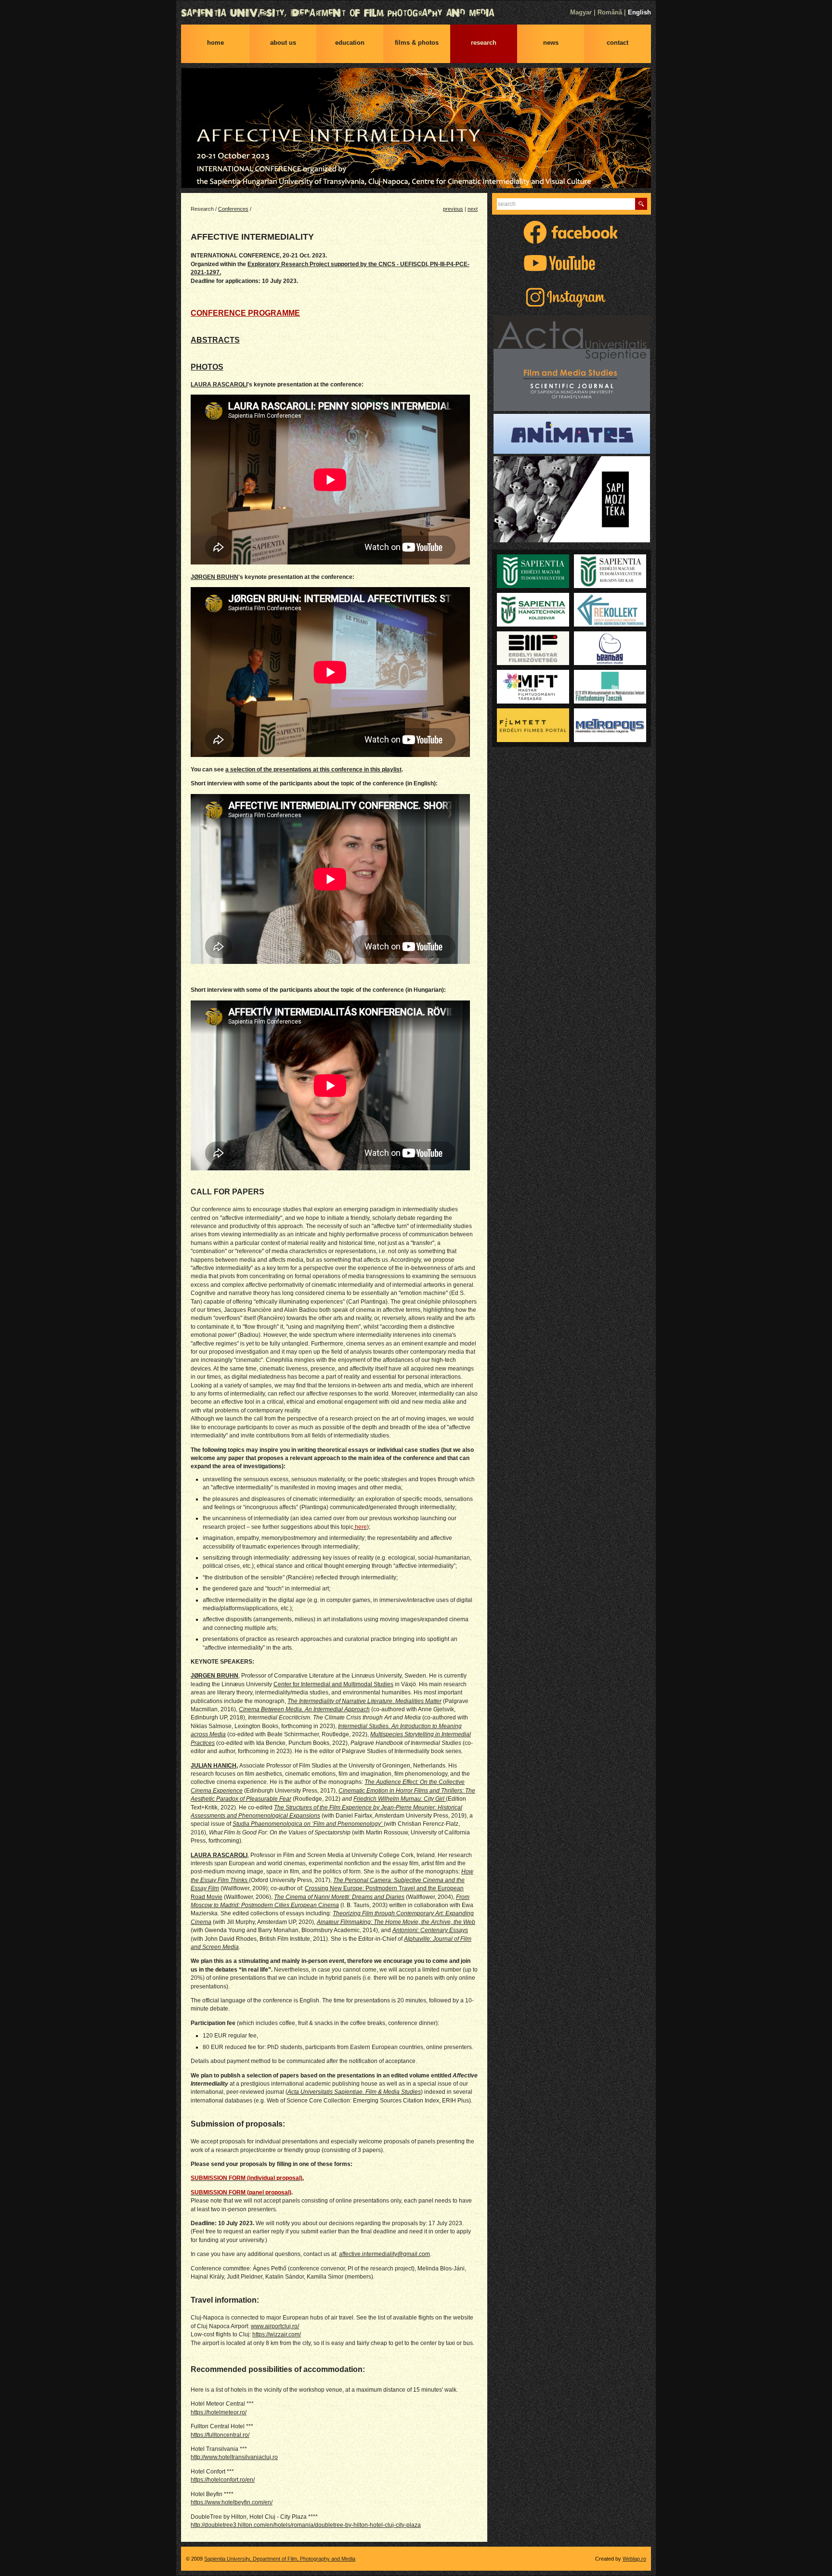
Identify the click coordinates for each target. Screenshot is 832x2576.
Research (484, 43)
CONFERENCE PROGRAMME (245, 313)
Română (610, 12)
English (639, 12)
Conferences (233, 209)
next (473, 209)
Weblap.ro (634, 2559)
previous (453, 209)
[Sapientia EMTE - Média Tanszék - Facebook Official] (572, 243)
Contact (617, 43)
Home (215, 43)
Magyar (581, 12)
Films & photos (417, 43)
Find (641, 204)
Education (350, 43)
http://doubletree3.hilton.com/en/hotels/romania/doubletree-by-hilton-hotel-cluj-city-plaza (306, 2525)
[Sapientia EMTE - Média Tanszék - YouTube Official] (572, 274)
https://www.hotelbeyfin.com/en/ (232, 2502)
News (551, 43)
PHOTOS (207, 367)
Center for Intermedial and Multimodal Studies (333, 1684)
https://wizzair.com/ (277, 2334)
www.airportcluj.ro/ (275, 2326)
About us (283, 43)
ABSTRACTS (215, 340)
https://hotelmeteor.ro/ (219, 2412)
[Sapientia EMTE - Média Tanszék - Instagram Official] (572, 308)
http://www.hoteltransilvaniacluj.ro (234, 2457)
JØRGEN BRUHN (214, 577)
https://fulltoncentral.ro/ (220, 2435)
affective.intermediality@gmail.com (384, 2254)
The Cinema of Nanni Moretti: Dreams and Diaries (339, 1897)
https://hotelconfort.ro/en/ (223, 2480)
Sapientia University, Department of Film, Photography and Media (416, 13)
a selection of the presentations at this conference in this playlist (313, 769)
